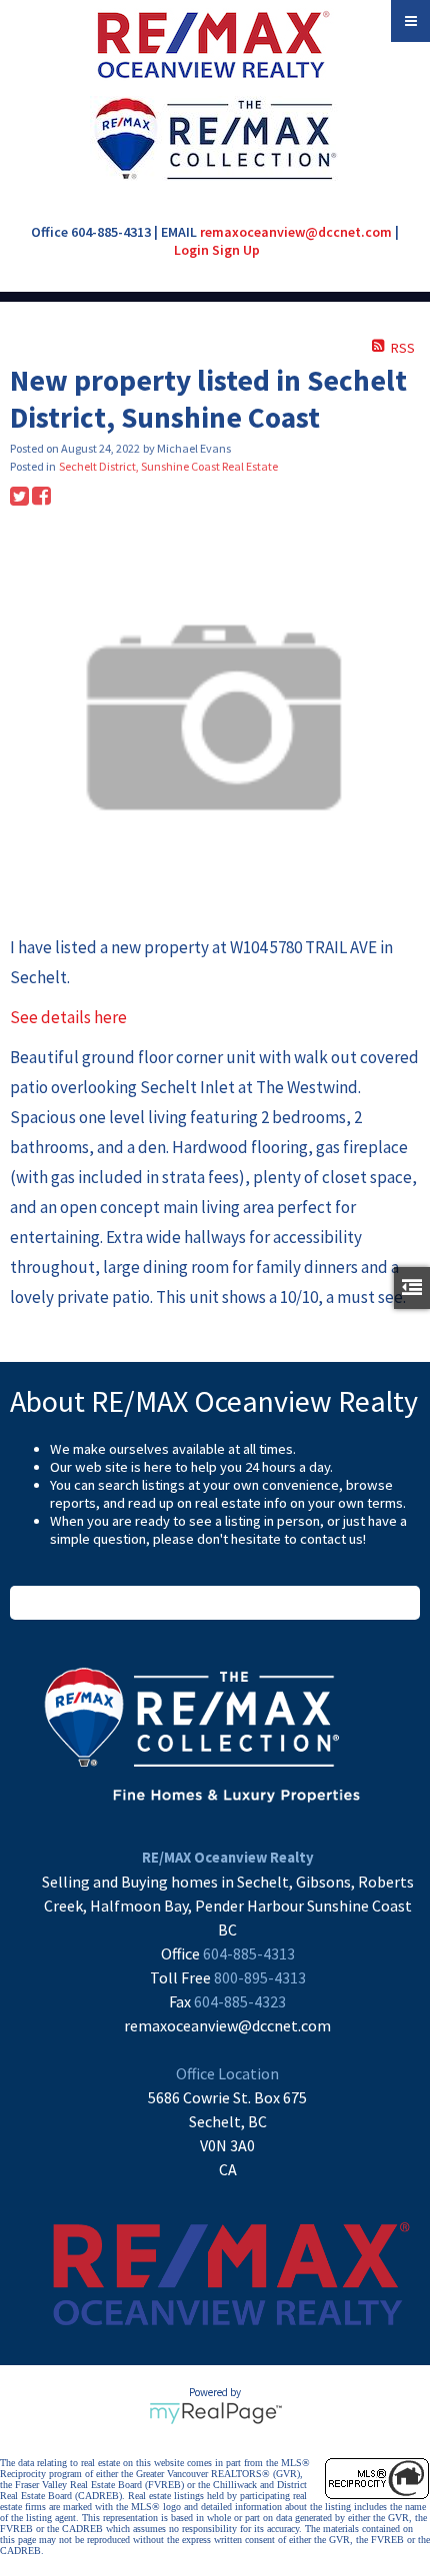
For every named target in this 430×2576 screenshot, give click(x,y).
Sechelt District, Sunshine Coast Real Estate (168, 466)
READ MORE (215, 1603)
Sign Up (236, 250)
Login (191, 250)
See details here (68, 1017)
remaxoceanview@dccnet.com (296, 232)
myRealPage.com (215, 2413)
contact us (331, 1539)
